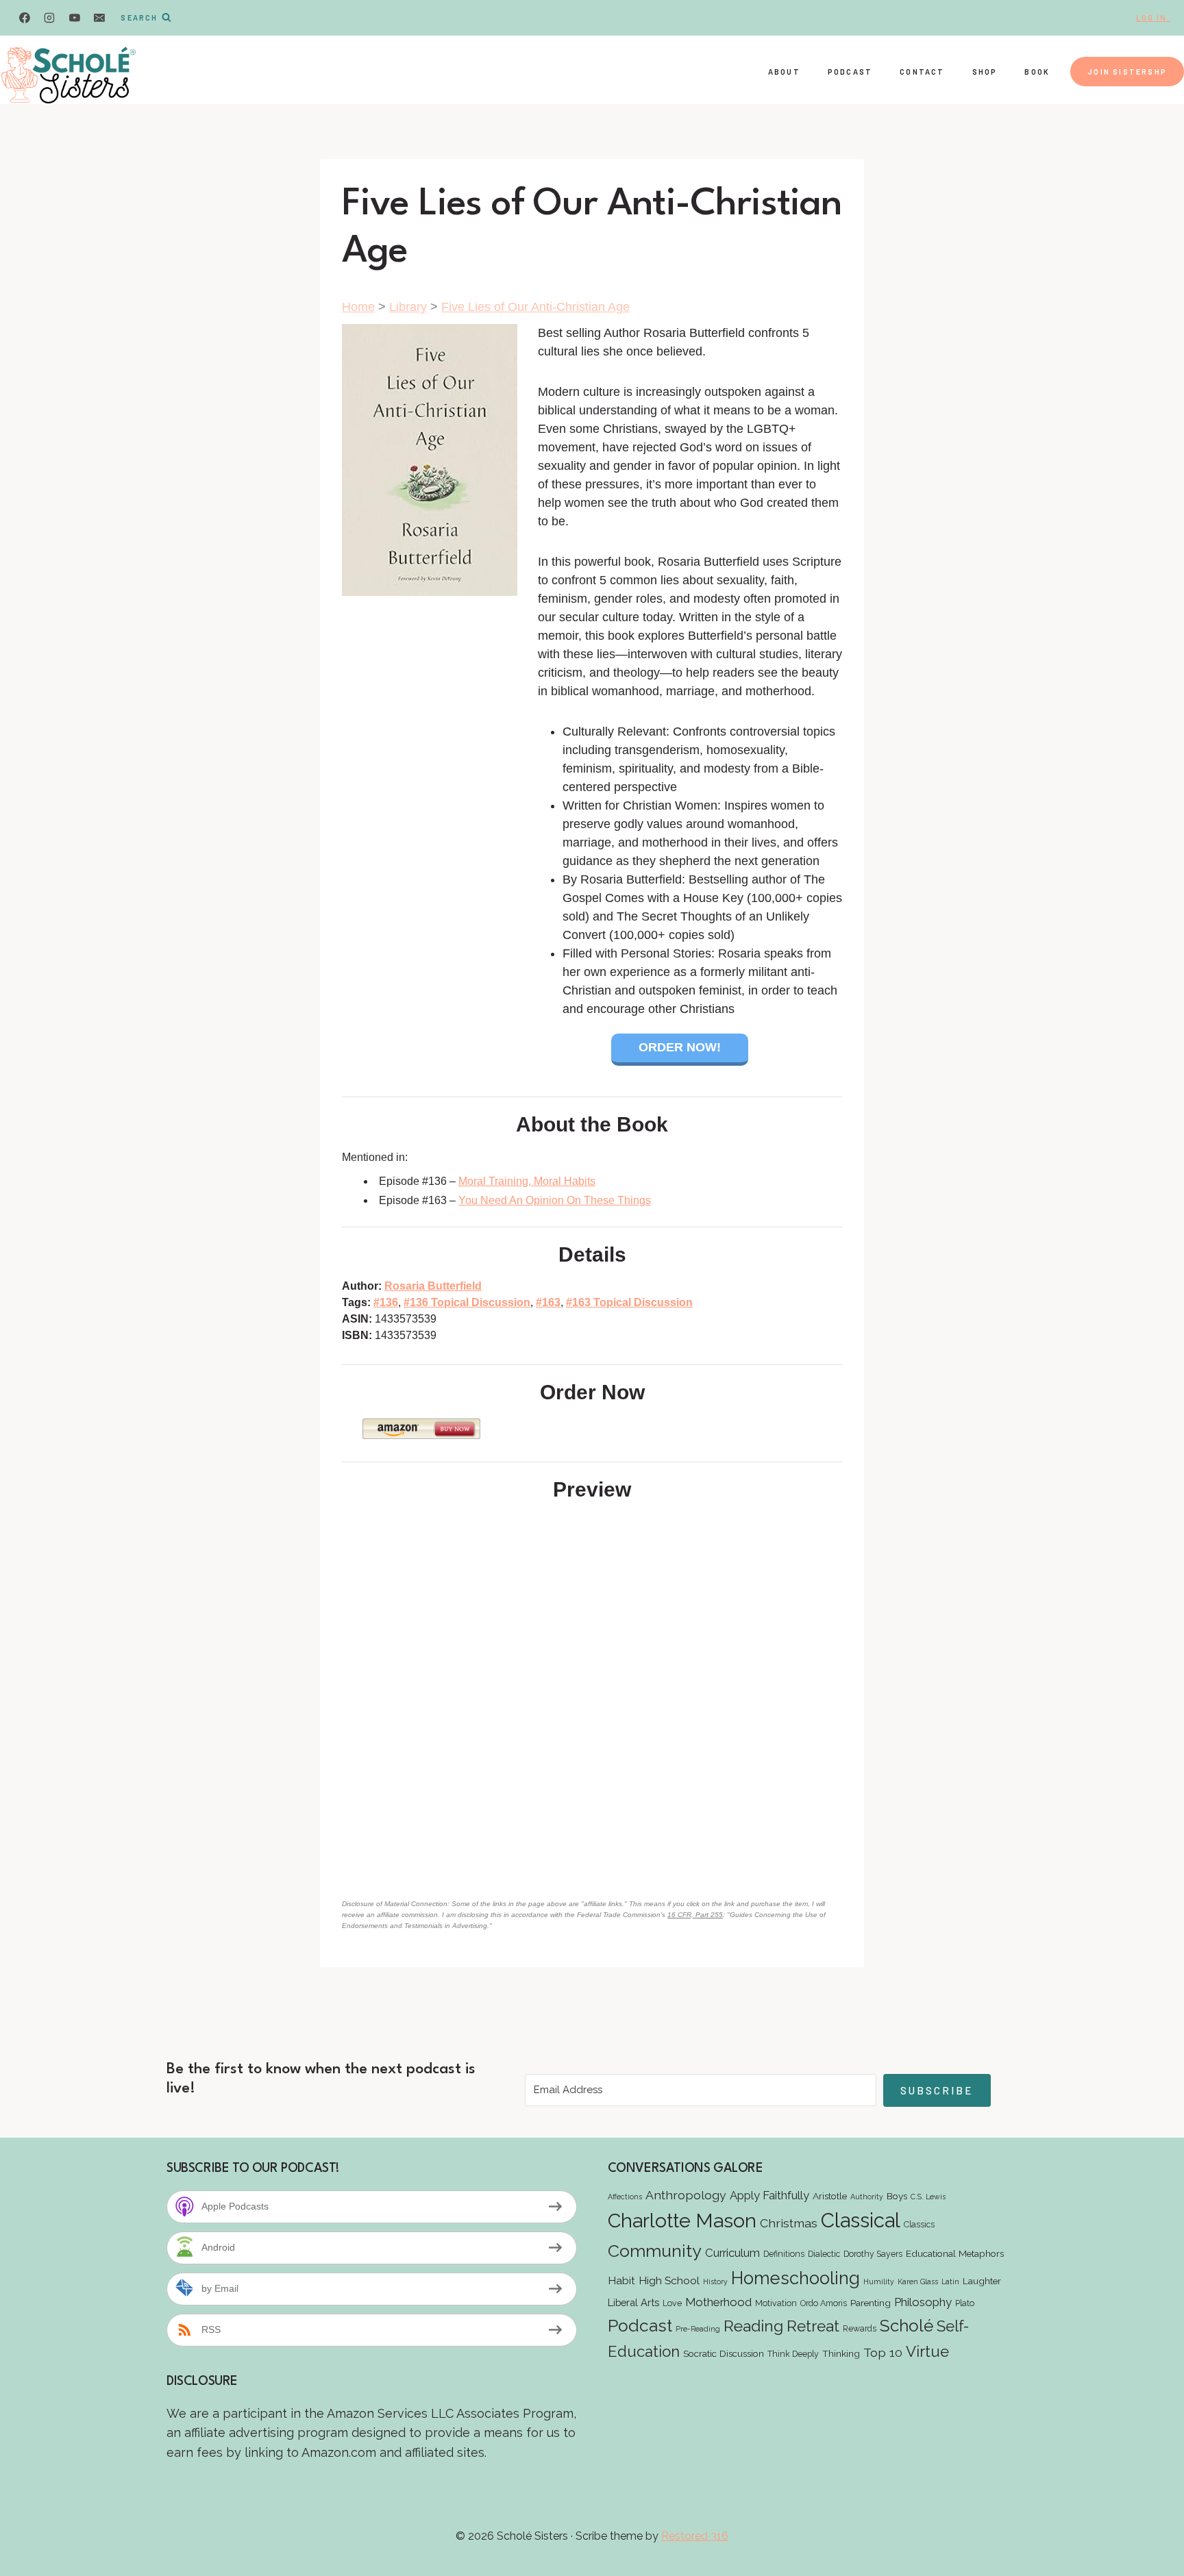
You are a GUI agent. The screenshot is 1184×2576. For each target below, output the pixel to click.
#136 (386, 1302)
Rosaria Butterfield (433, 1286)
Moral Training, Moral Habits (527, 1181)
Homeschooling (795, 2278)
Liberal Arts (633, 2302)
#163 (548, 1302)
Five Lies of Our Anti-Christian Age (535, 307)
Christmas (789, 2223)
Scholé (907, 2326)
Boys (897, 2196)
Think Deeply (793, 2354)
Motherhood (718, 2302)
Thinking (841, 2353)
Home (358, 307)
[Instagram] (49, 18)
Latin (950, 2281)
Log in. (1153, 17)
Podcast (850, 72)
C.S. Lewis (928, 2197)
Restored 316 (695, 2536)
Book (1037, 72)
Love (672, 2303)
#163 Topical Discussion (629, 1302)
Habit (621, 2280)
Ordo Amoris (824, 2303)
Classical (861, 2220)
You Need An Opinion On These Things (555, 1200)
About (784, 72)
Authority (867, 2197)
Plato (965, 2303)
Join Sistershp (1127, 72)
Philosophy (923, 2302)
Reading (753, 2326)
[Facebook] (25, 18)
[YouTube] (75, 18)
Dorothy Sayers (873, 2254)
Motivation (776, 2303)
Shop (985, 72)
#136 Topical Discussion (467, 1302)
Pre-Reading (698, 2329)
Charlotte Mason (682, 2221)
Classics (919, 2224)
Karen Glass (918, 2281)
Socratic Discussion (724, 2353)
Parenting (871, 2303)
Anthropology (686, 2195)
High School (669, 2280)
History (715, 2281)
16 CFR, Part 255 (695, 1915)
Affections (625, 2197)
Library (408, 307)
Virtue (927, 2351)
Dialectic (824, 2254)
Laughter (982, 2281)
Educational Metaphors (955, 2253)
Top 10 (883, 2352)
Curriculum (732, 2253)
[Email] (99, 18)
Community (655, 2251)
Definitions (784, 2254)
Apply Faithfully (769, 2195)
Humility (879, 2281)
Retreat (813, 2326)
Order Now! (680, 1047)
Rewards (860, 2328)
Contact (922, 72)
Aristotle (830, 2196)
